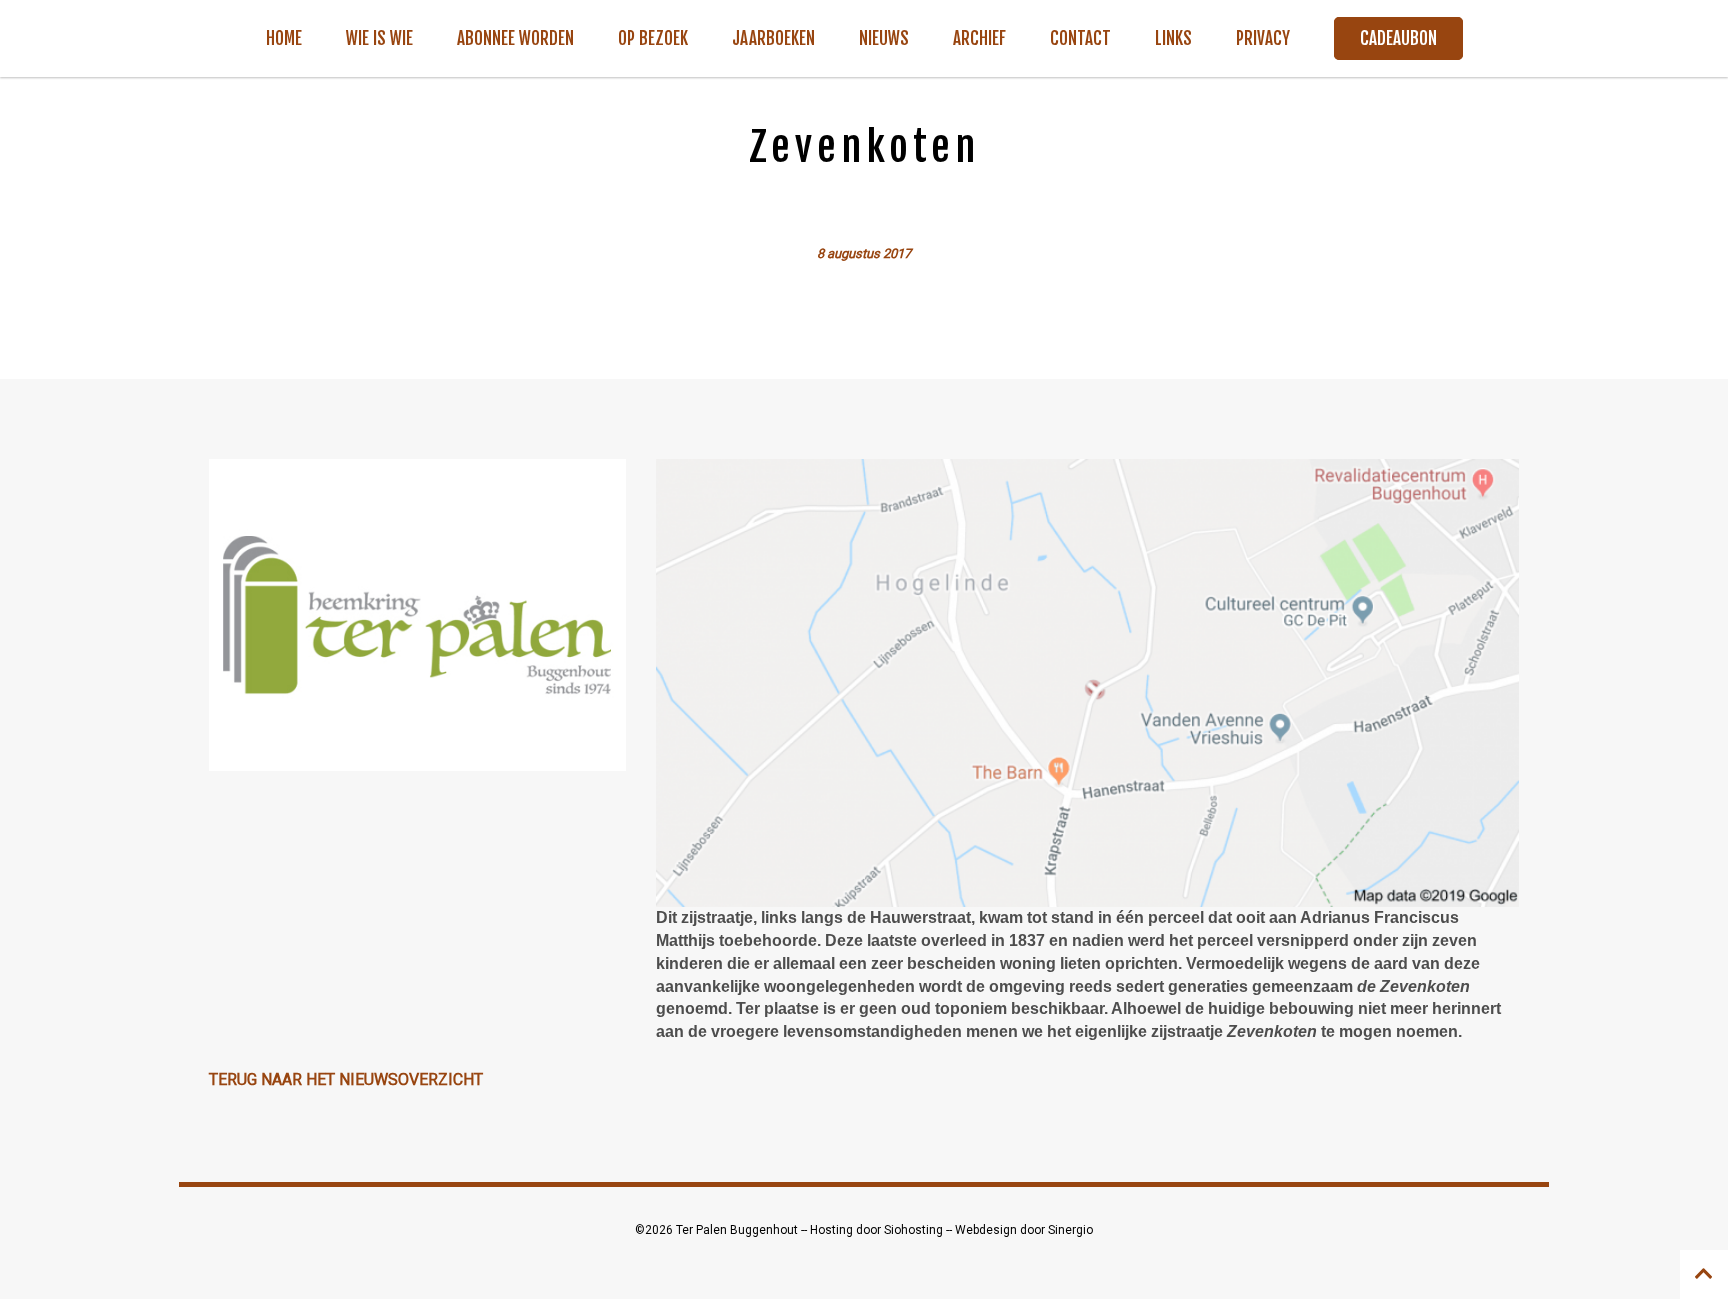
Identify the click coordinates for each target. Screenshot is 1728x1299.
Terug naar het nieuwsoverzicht (346, 1079)
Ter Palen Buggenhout (738, 1230)
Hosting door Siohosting (878, 1230)
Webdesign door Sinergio (1024, 1230)
